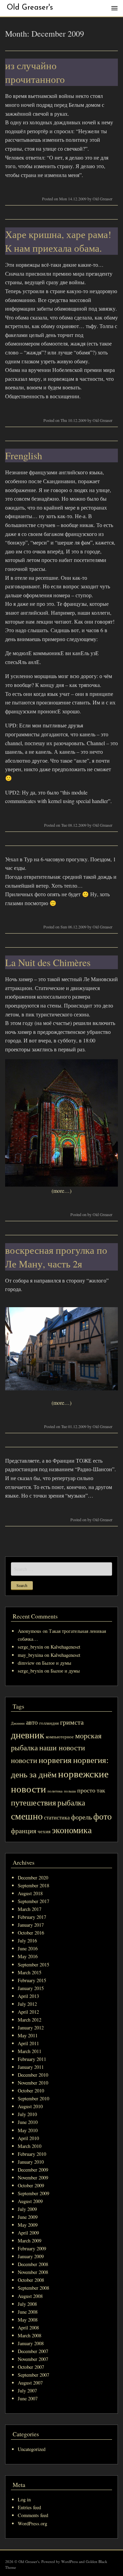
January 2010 (31, 2162)
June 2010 (28, 2122)
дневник (28, 1735)
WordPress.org (32, 2523)
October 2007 (31, 2367)
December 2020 (33, 1878)
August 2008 (30, 2296)
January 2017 (31, 1925)
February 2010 (32, 2154)
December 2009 (33, 2170)
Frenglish (24, 455)
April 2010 (28, 2138)
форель (81, 1817)
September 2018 (33, 1885)
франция (24, 1831)
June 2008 (28, 2312)
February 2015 (32, 1980)
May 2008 (28, 2320)
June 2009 (28, 2217)
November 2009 (33, 2178)
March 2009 (30, 2241)
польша (70, 1791)
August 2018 (30, 1893)
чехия (44, 1831)
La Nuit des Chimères (48, 962)
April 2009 (28, 2233)
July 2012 (27, 2004)
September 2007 (33, 2375)
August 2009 (30, 2201)
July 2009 (27, 2209)
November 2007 (33, 2359)
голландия (49, 1723)
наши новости (62, 1747)
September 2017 (33, 1901)
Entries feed (29, 2507)
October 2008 (31, 2280)
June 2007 (28, 2398)
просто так (91, 1790)
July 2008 (27, 2304)
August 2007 (30, 2383)
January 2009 (31, 2256)
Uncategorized (32, 2449)
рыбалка (71, 1802)
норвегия (55, 1760)
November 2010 (33, 2083)
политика (55, 1791)
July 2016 (27, 1941)
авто (32, 1722)
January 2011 (31, 2067)
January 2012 (31, 2028)
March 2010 (30, 2146)
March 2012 (30, 2020)
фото (102, 1816)
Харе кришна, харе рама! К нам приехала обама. (58, 241)
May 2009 (28, 2225)
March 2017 (30, 1909)
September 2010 (33, 2098)
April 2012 (28, 2012)
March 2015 (30, 1972)
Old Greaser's (30, 8)
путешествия (33, 1802)
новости (24, 1760)
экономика (72, 1830)
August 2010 (30, 2106)
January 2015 (31, 1988)
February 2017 (32, 1917)
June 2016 (28, 1948)
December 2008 (33, 2264)
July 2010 (27, 2114)
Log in (24, 2499)
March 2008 (30, 2335)
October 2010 (31, 2091)
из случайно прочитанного (35, 72)
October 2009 (31, 2185)
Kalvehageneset (65, 1647)
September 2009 (33, 2193)
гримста (72, 1722)
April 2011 (28, 2043)
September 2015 (33, 1965)
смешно (27, 1816)
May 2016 (28, 1956)
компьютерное (60, 1737)
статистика (57, 1817)
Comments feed (33, 2515)
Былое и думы (57, 1663)
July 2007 (27, 2391)
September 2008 (33, 2288)
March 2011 (30, 2051)
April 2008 (28, 2328)
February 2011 (32, 2059)
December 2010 (33, 2075)
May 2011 (28, 2035)
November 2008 (33, 2272)
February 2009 (32, 2248)
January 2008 (31, 2343)
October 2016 (31, 1933)
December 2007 (33, 2351)
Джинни (18, 1723)
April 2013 (28, 1996)
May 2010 (28, 2130)
